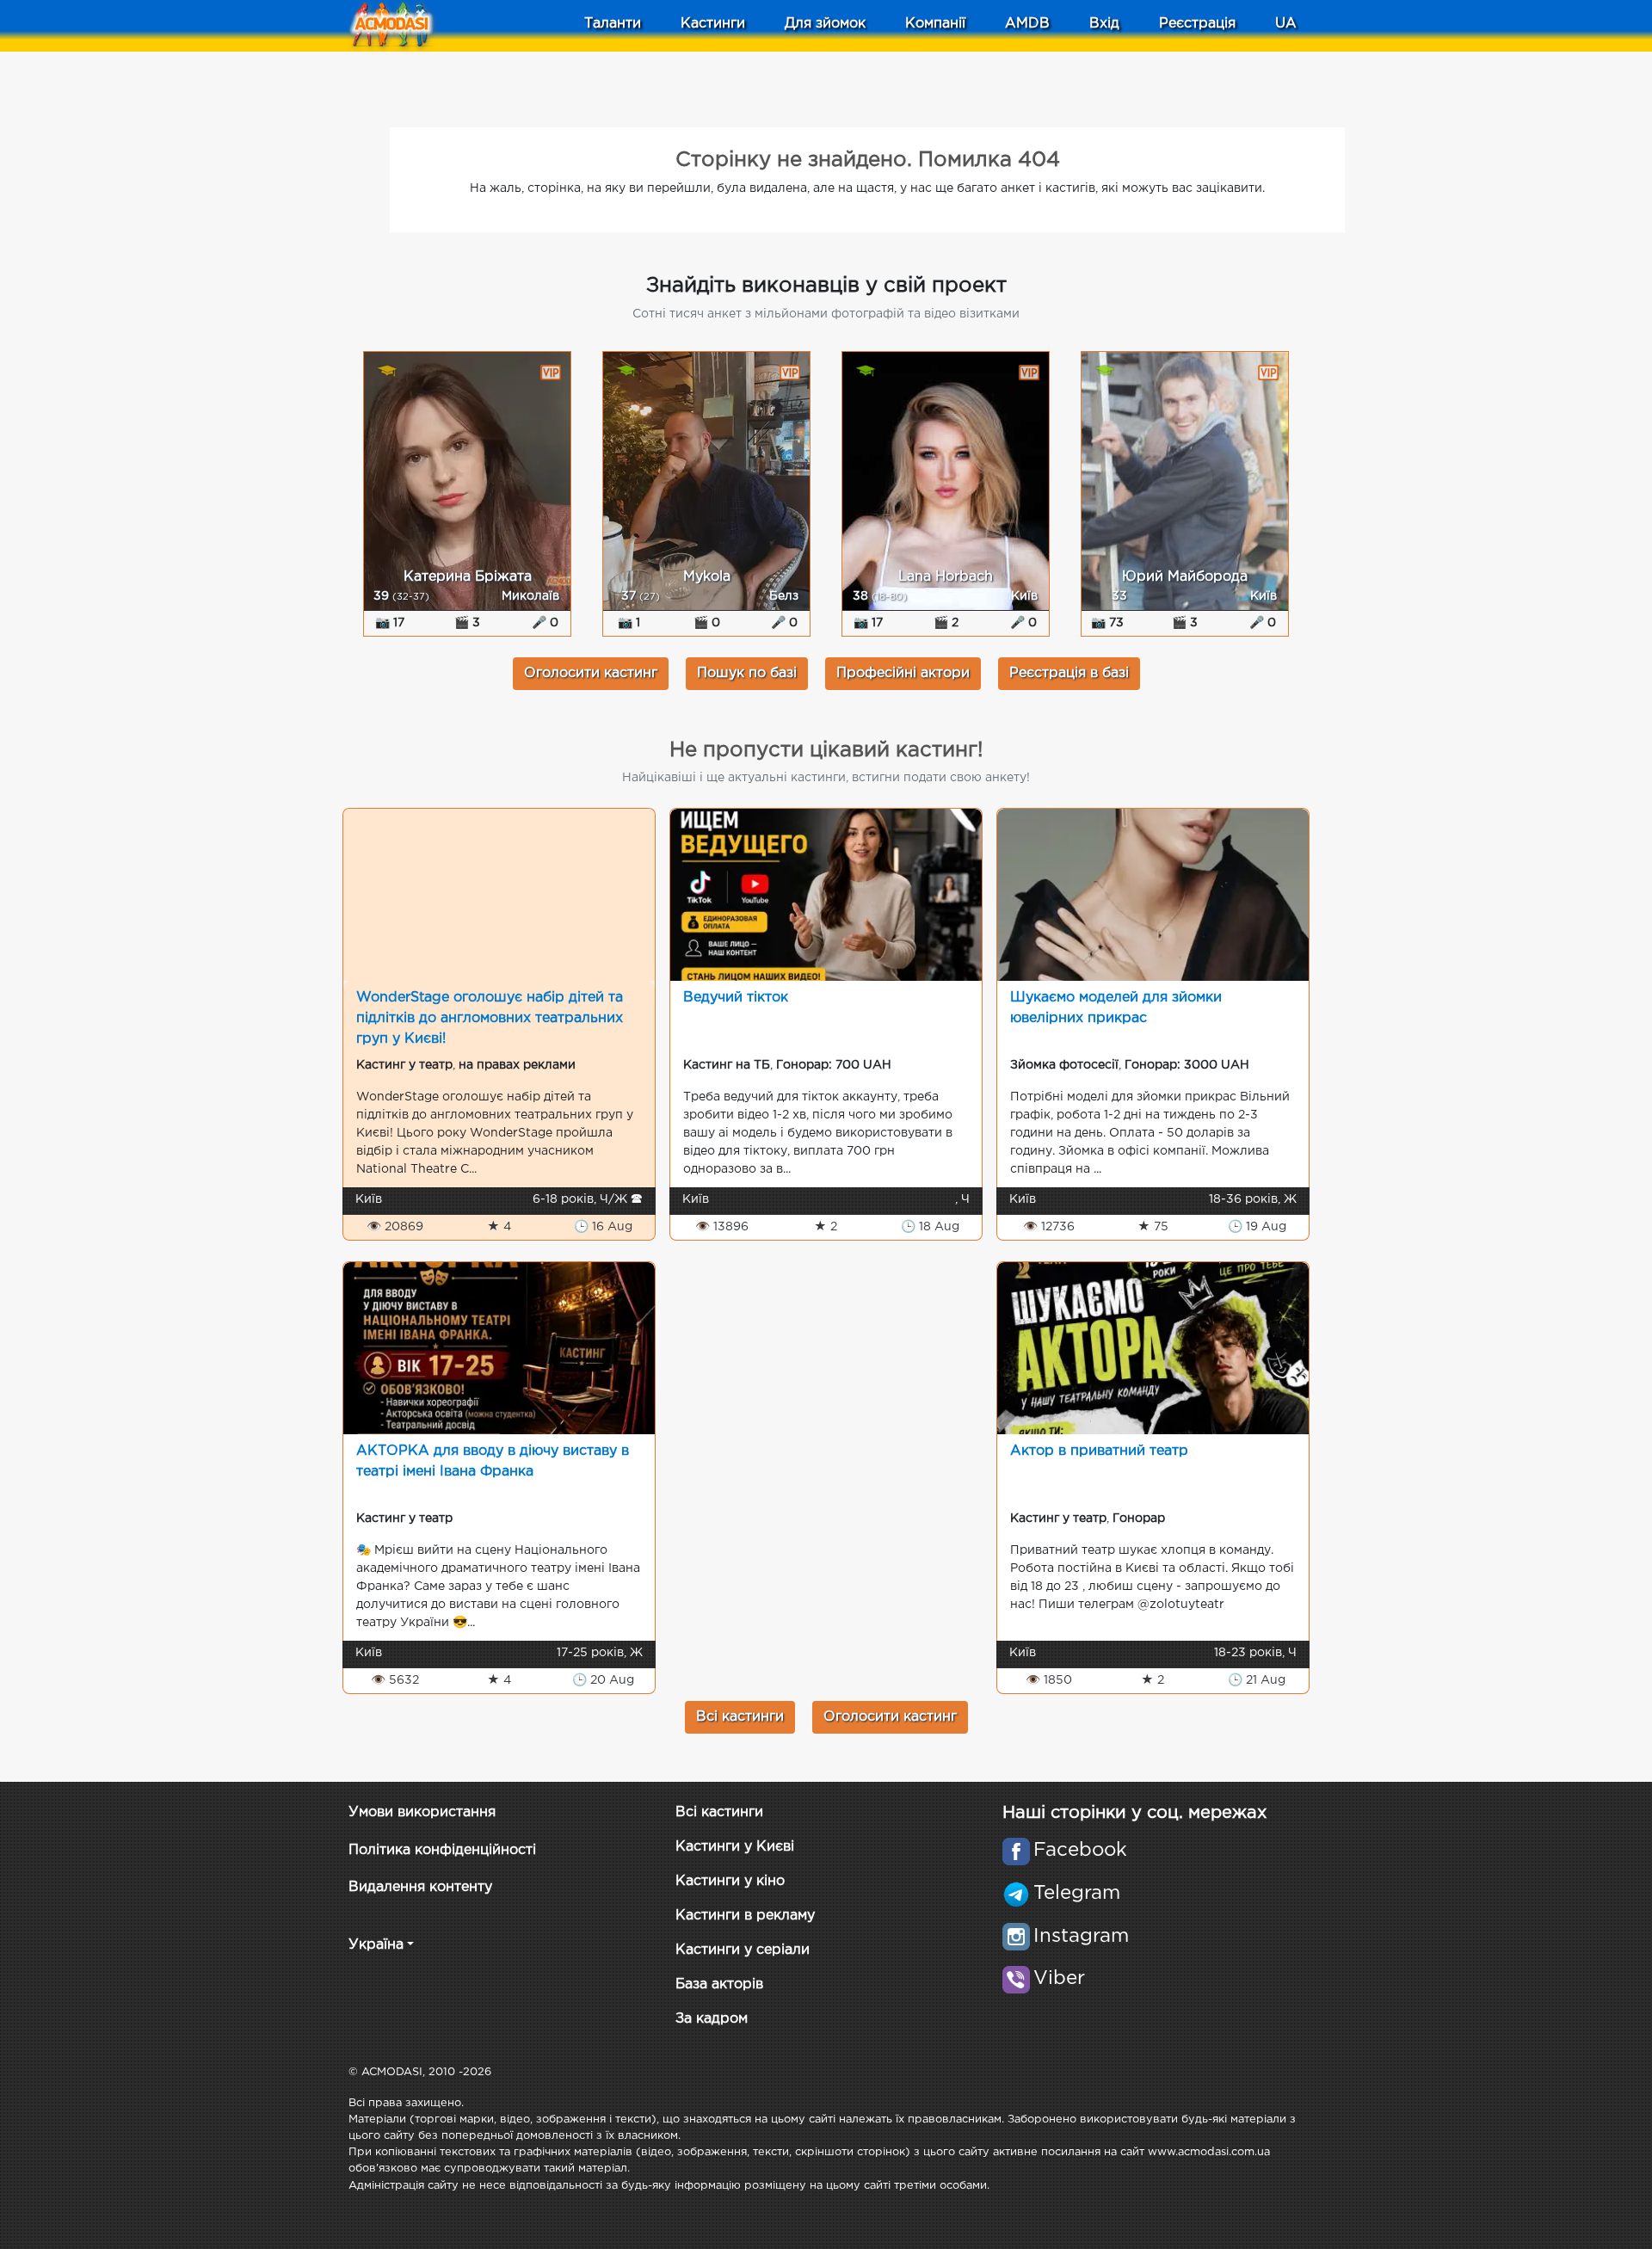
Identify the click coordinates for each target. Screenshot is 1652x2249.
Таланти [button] (613, 24)
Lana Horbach (946, 577)
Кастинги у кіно (730, 1881)
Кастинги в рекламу (745, 1916)
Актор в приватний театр (1099, 1451)
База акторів (719, 1984)
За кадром (712, 2019)
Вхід (1104, 24)
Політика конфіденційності (442, 1850)
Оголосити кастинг (591, 673)
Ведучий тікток (736, 998)
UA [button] (1286, 24)
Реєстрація (1197, 24)
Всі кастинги (740, 1717)
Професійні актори (903, 673)
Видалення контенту (420, 1887)
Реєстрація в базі (1069, 673)
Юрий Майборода (1185, 577)
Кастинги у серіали (743, 1950)
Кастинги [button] (713, 24)
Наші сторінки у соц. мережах (1134, 1813)
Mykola (707, 577)
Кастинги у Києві (735, 1847)
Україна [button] (376, 1945)
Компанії (935, 24)
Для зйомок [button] (825, 24)
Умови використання (422, 1812)
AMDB (1027, 24)
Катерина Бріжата (468, 577)
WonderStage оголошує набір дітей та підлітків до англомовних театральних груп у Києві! (490, 1018)
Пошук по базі (747, 673)
